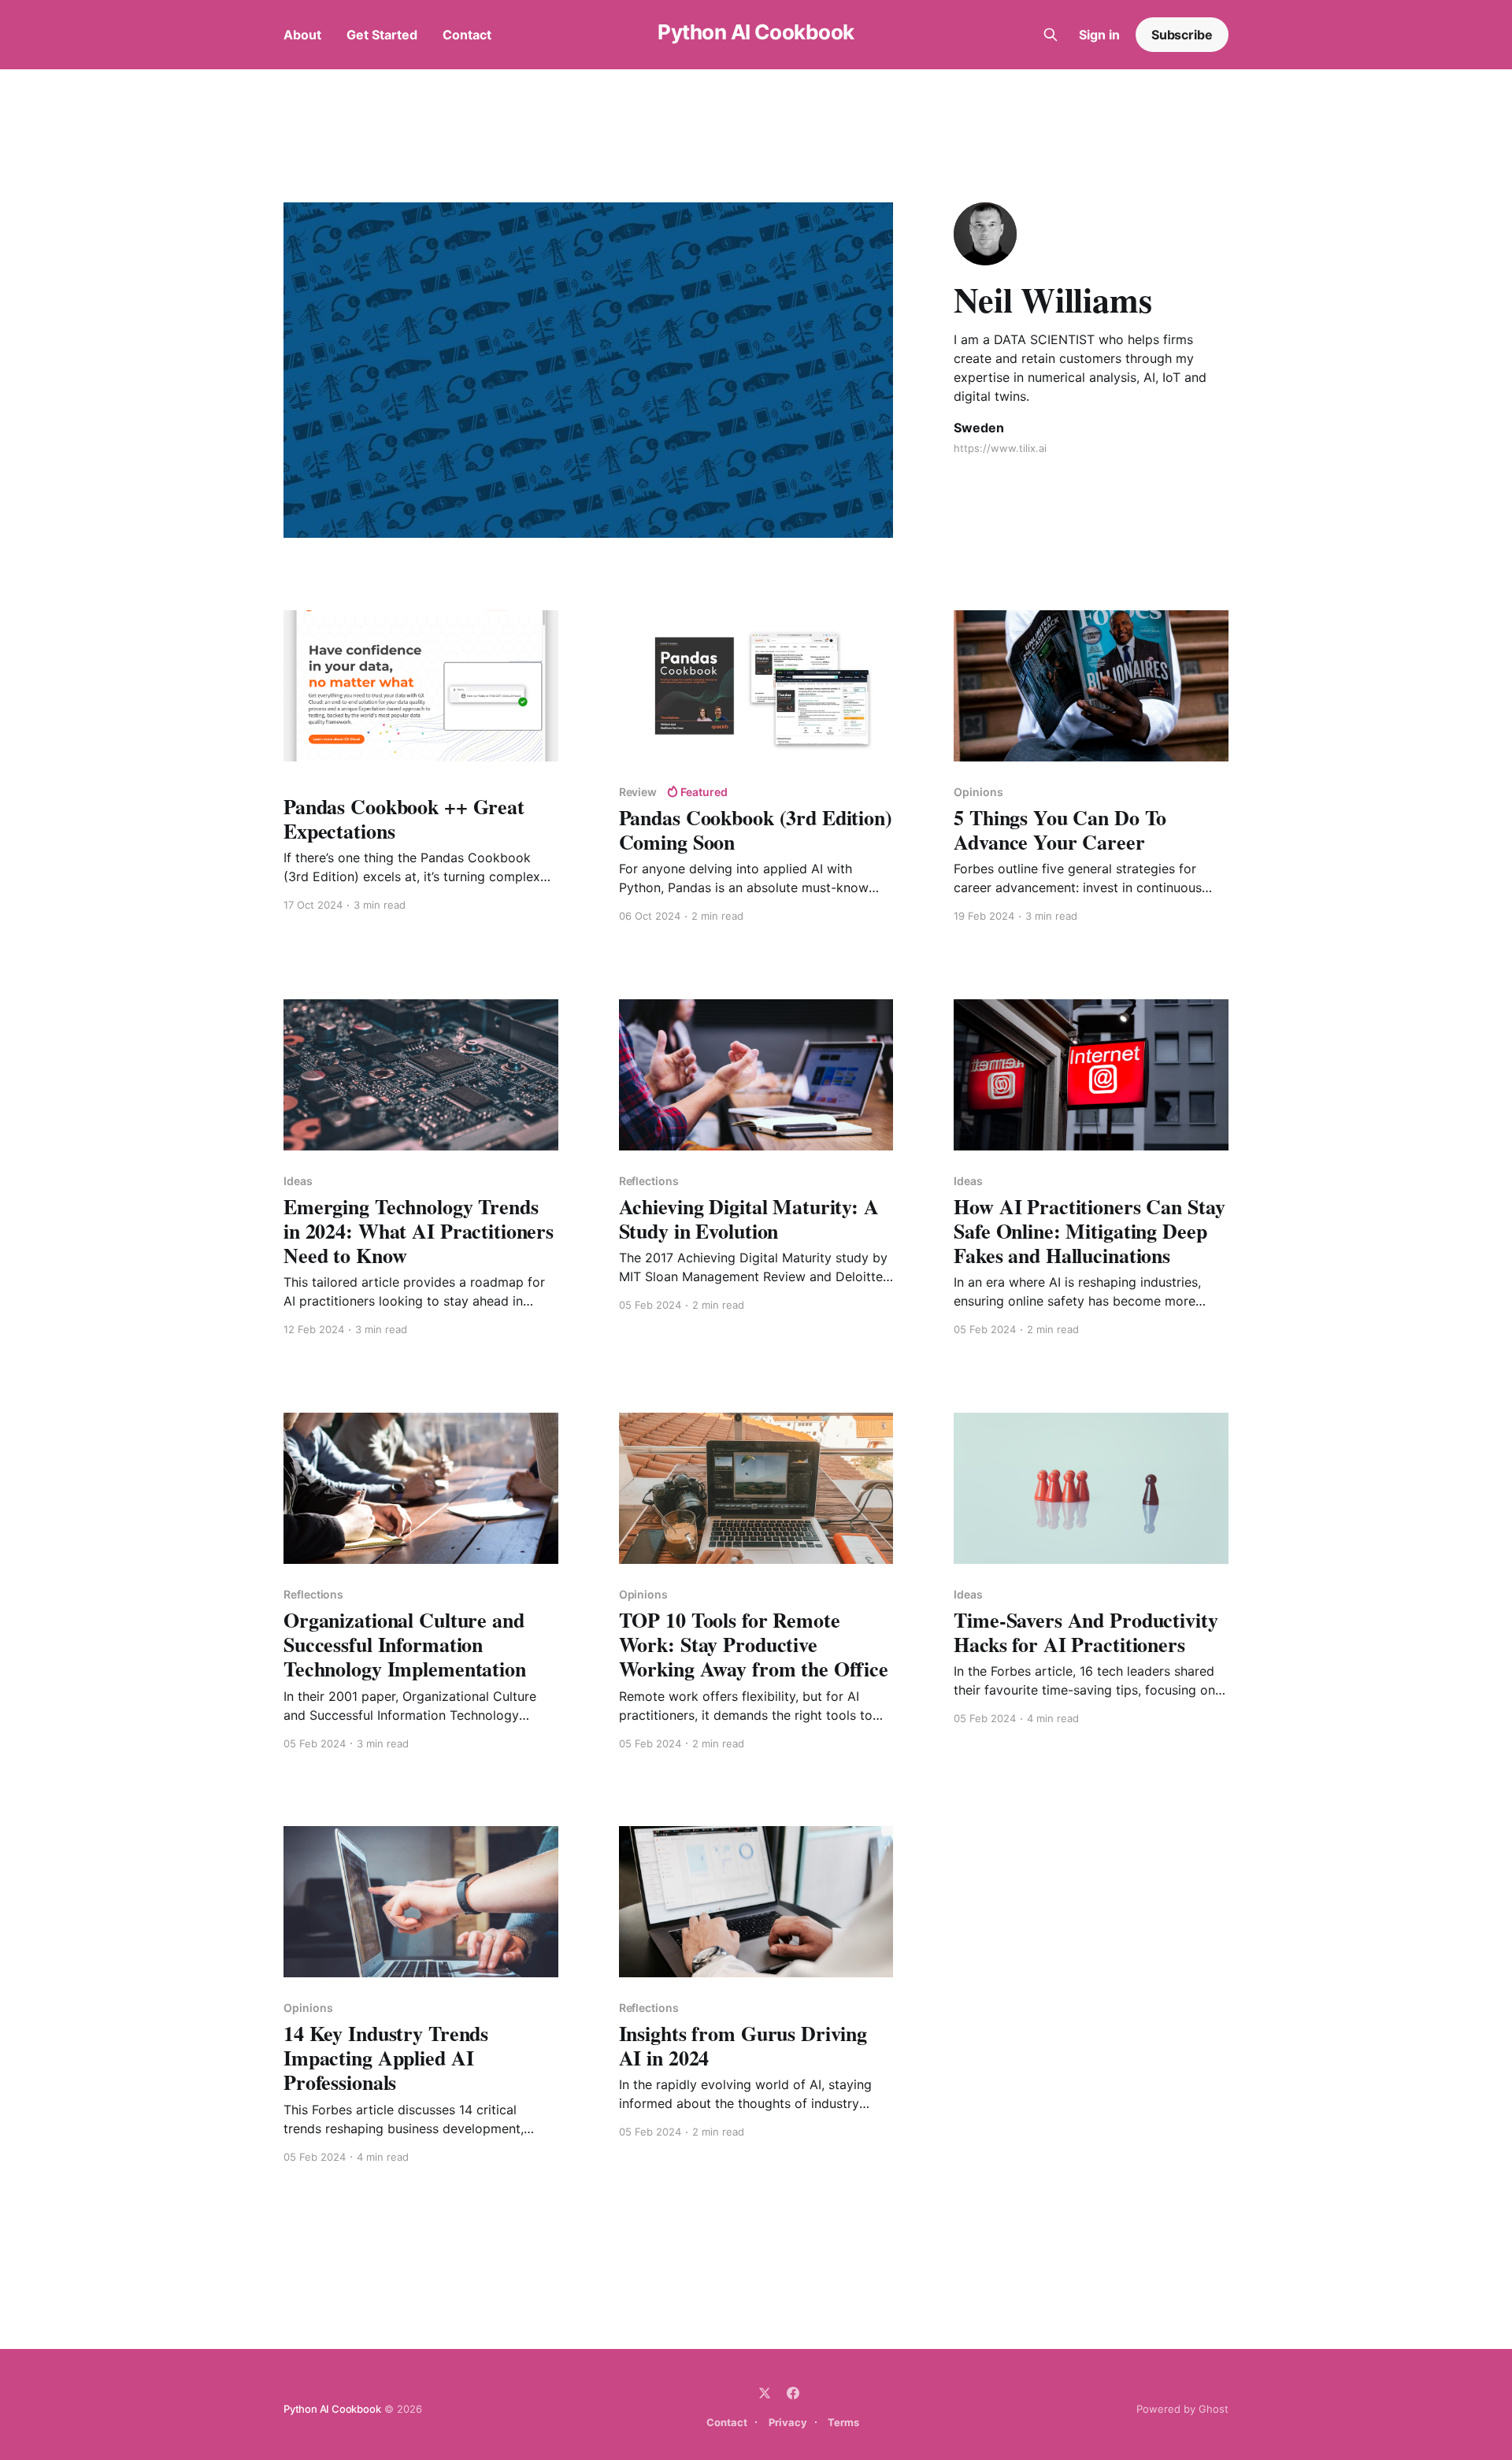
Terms (843, 2422)
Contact (467, 35)
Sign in (1099, 35)
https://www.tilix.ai (1000, 448)
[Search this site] (1051, 35)
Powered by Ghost (1182, 2409)
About (302, 35)
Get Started (382, 35)
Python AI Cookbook (756, 33)
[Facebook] (793, 2393)
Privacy (788, 2422)
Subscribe (1182, 35)
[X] (765, 2393)
